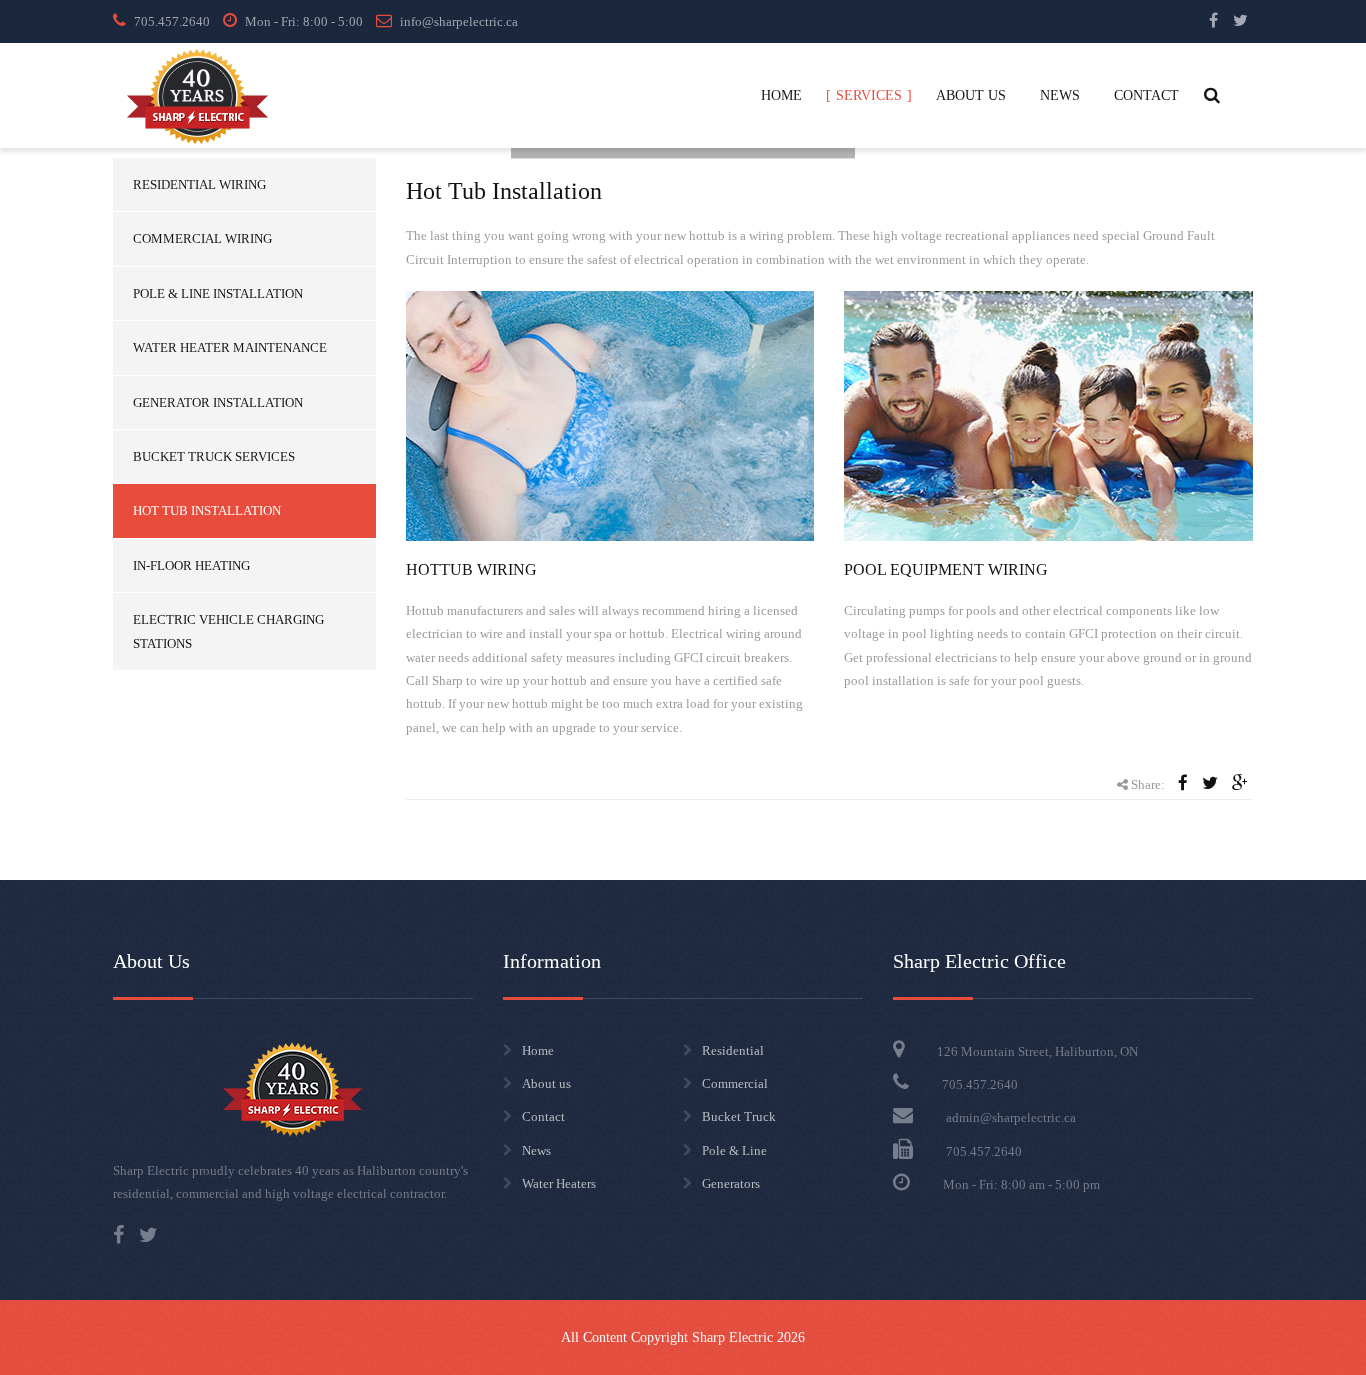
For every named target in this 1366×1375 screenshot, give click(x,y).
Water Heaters (559, 1183)
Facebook (1213, 20)
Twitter (1240, 20)
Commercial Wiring (202, 238)
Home (538, 1050)
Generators (731, 1183)
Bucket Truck (739, 1116)
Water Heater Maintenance (230, 347)
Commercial (735, 1083)
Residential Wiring (199, 184)
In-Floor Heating (191, 565)
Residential (733, 1050)
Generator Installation (218, 402)
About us (546, 1083)
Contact (543, 1116)
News (536, 1150)
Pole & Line (734, 1150)
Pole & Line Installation (218, 293)
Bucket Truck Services (214, 456)
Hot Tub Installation (207, 510)
